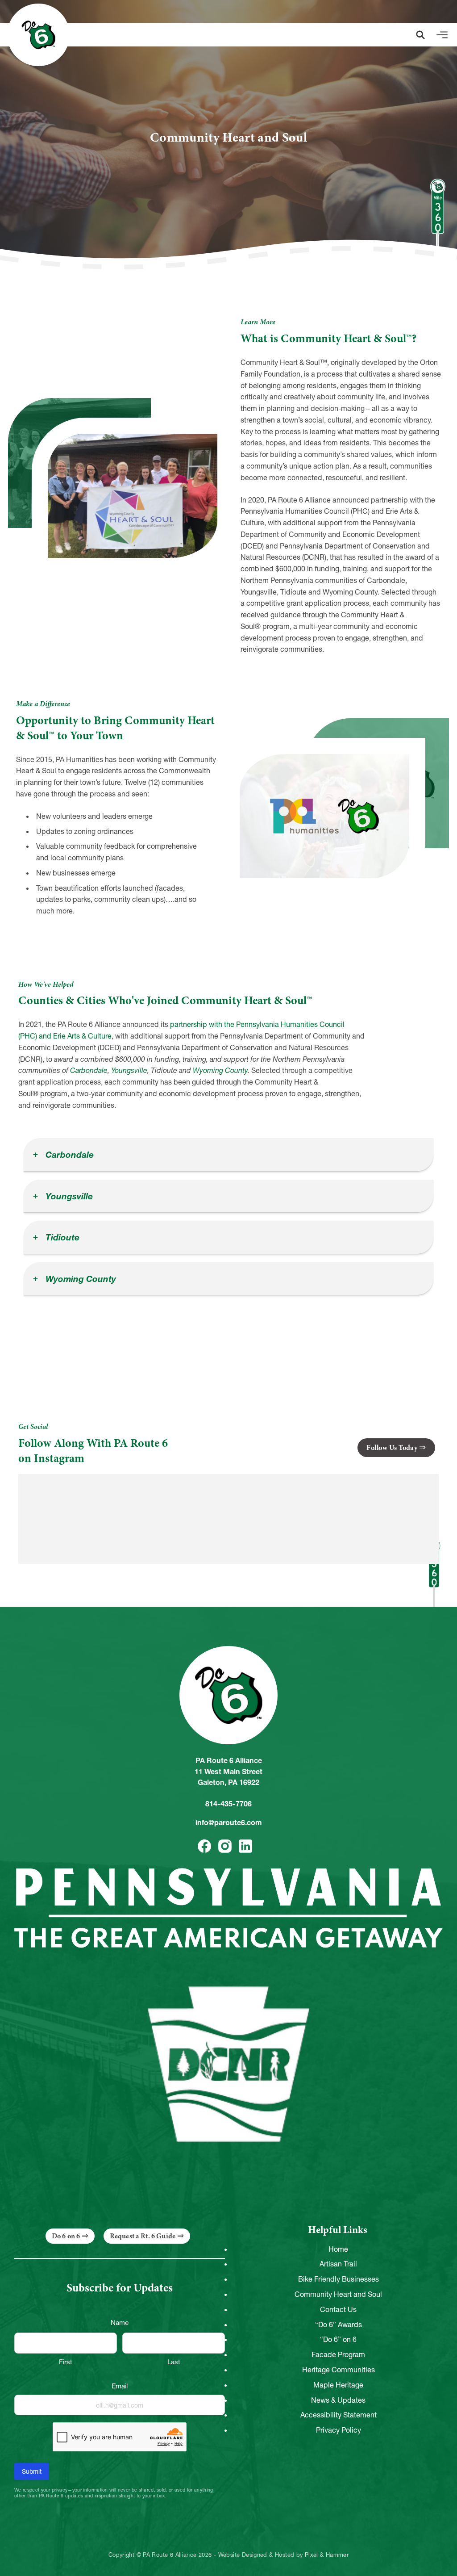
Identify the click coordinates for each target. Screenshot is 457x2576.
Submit (32, 2471)
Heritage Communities (339, 2370)
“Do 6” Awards (339, 2325)
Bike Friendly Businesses (339, 2279)
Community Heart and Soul (338, 2294)
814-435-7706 (228, 1804)
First (66, 2362)
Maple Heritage (338, 2385)
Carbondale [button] (69, 1155)
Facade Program (338, 2354)
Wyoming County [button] (80, 1279)
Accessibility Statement (339, 2415)
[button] (420, 35)
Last (174, 2362)
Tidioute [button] (61, 1237)
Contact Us (338, 2309)
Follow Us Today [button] (392, 1448)
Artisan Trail (338, 2264)
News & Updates (338, 2400)
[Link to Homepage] (38, 35)
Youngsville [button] (68, 1196)
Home (338, 2249)
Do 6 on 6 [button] (66, 2236)
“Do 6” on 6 (338, 2339)
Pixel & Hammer (327, 2555)
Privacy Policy (339, 2430)
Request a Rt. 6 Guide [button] (143, 2236)
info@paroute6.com (229, 1822)
